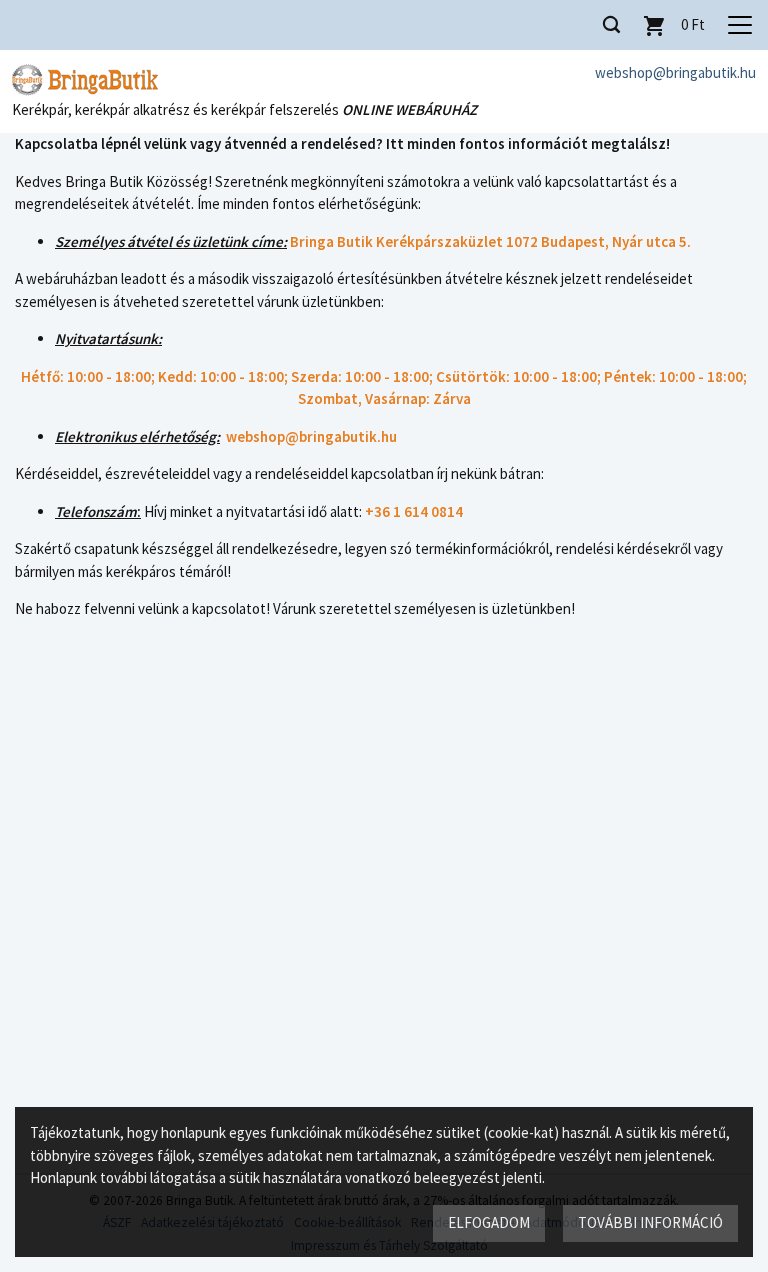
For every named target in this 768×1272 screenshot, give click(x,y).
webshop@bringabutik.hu (675, 72)
